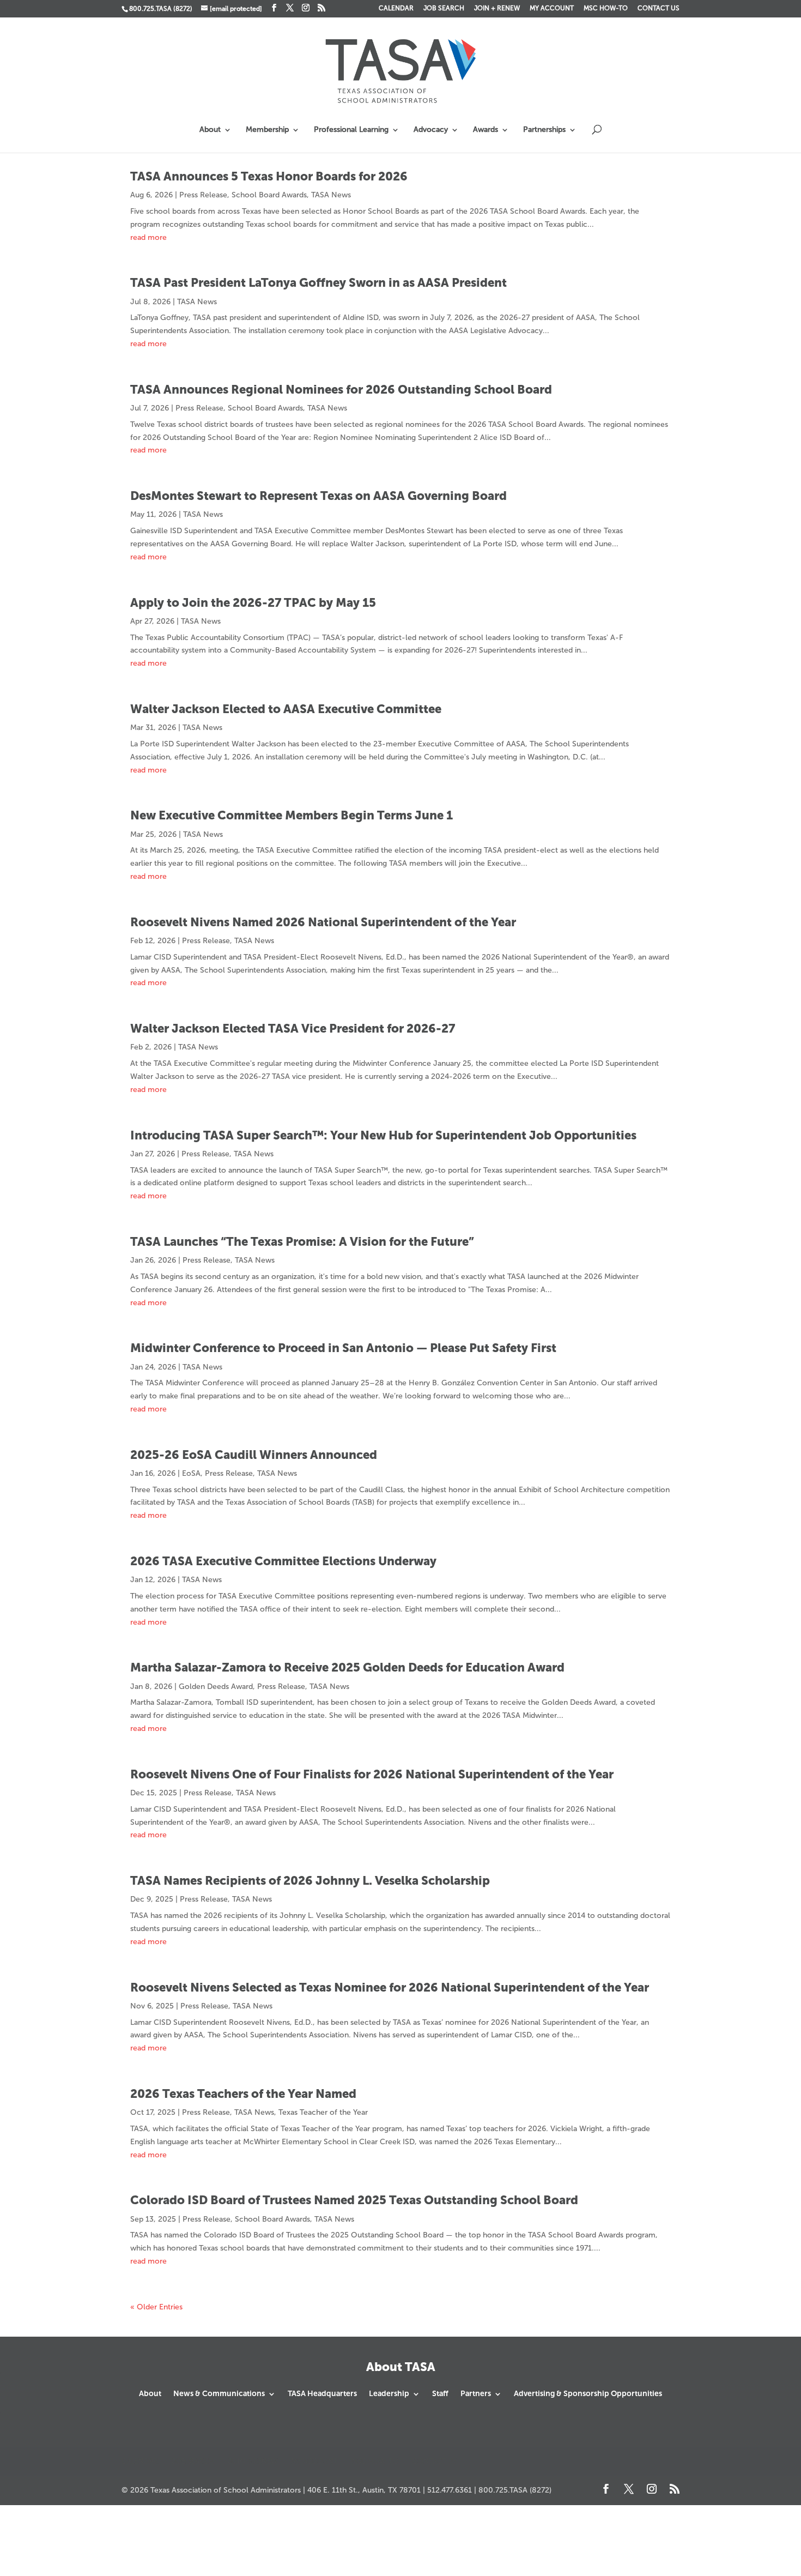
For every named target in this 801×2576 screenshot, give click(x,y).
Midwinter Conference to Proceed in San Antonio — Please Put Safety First (343, 1348)
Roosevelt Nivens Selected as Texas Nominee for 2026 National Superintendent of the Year (390, 1987)
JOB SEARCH (444, 8)
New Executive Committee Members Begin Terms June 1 (292, 815)
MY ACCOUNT (552, 8)
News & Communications (219, 2394)
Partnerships (544, 130)
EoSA (191, 1473)
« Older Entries (156, 2307)
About (210, 130)
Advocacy (431, 130)
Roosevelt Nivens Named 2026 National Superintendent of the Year (323, 922)
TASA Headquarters (322, 2394)
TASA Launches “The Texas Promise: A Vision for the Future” (302, 1242)
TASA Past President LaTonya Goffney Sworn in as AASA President (318, 283)
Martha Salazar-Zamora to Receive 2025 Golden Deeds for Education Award (347, 1667)
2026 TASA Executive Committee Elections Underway (283, 1561)
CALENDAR (396, 8)
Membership (267, 130)
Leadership (389, 2394)
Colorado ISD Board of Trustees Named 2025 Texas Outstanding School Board (354, 2200)
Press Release (203, 195)
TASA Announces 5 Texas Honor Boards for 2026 (269, 176)
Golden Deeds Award (216, 1687)
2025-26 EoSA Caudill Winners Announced (254, 1455)
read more (148, 237)
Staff (440, 2394)
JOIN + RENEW (497, 8)
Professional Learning (351, 130)
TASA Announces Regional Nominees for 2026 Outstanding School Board (341, 390)
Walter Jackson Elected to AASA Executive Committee (286, 709)
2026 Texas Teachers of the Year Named (243, 2094)
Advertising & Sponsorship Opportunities (588, 2394)
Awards (486, 130)
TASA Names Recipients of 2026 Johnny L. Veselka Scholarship (310, 1881)
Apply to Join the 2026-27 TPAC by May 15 (253, 603)
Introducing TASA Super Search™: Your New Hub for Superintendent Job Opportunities (383, 1135)
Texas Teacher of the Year (323, 2112)
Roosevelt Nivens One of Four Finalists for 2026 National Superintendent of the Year (372, 1774)
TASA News (331, 195)
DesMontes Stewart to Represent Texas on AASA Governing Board (318, 496)
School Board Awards (269, 195)
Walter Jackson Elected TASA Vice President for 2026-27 (293, 1028)
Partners (476, 2394)
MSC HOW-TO (606, 8)
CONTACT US (659, 8)
